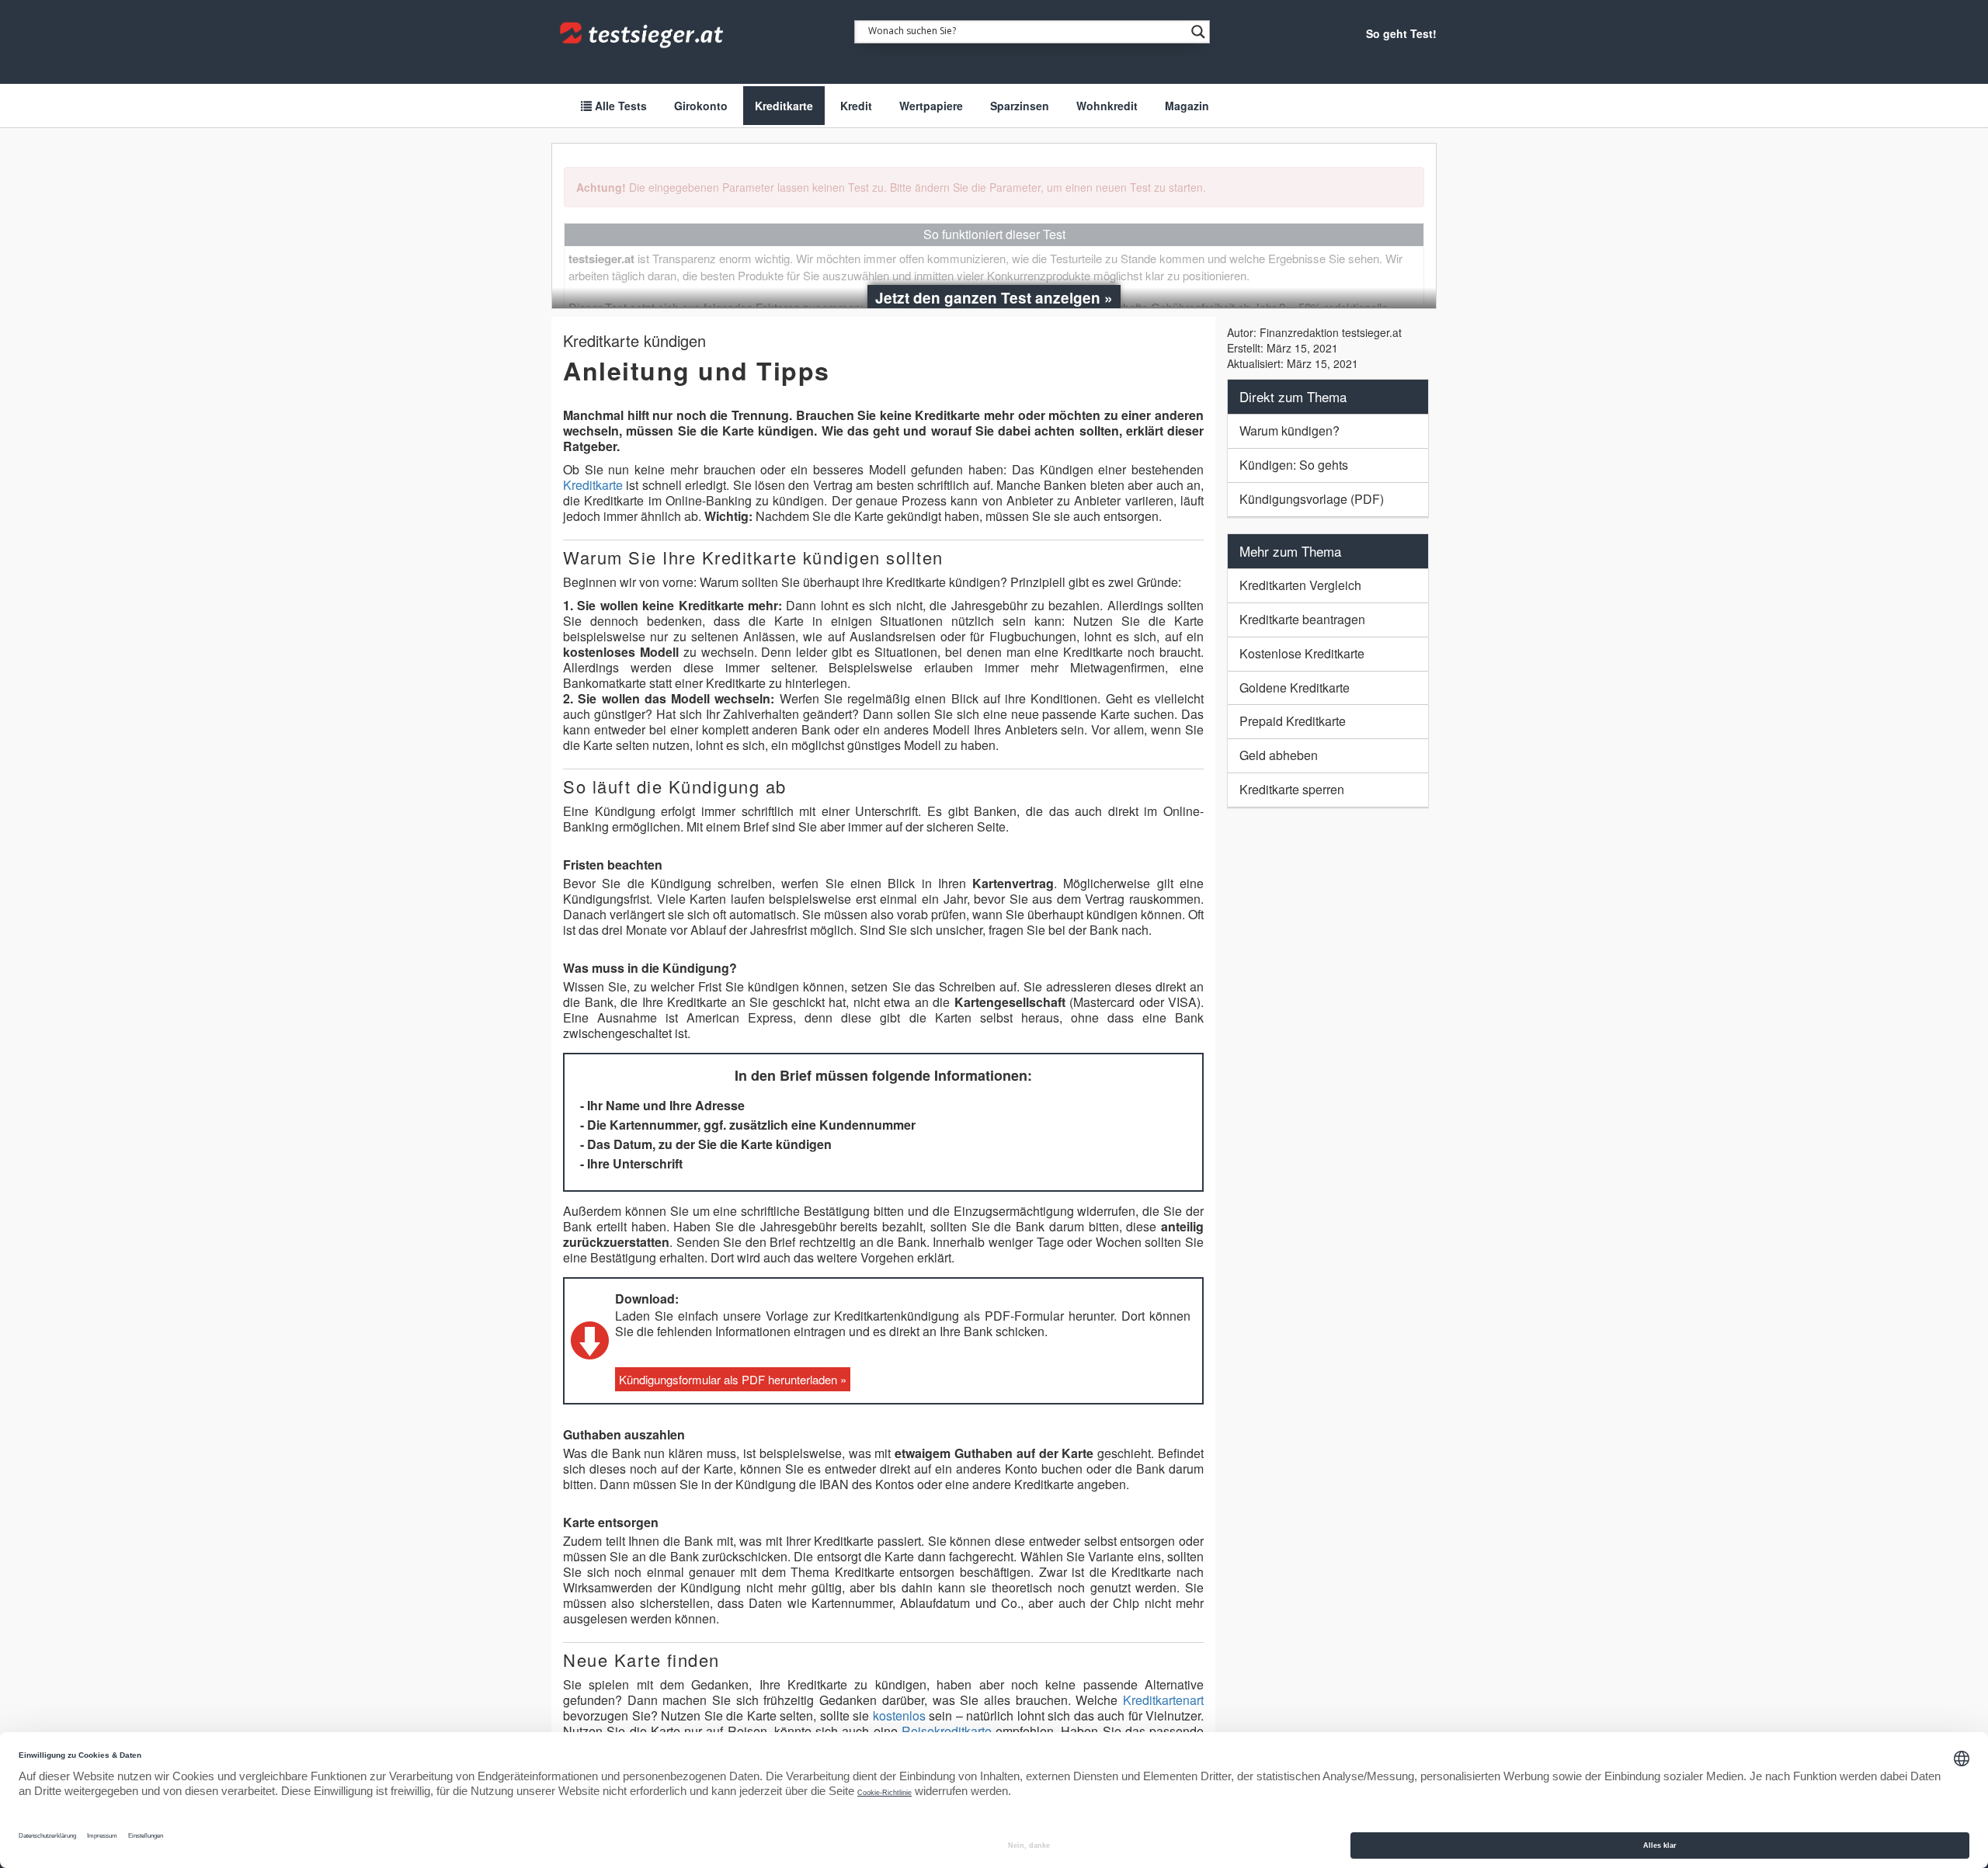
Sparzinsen (1020, 106)
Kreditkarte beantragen (1302, 619)
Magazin (1187, 106)
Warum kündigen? (1289, 431)
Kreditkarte (784, 106)
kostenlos (899, 1715)
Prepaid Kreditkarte (1293, 721)
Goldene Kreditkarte (1295, 687)
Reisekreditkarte (947, 1731)
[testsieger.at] (643, 35)
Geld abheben (1279, 755)
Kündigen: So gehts (1294, 465)
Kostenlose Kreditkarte (1302, 653)
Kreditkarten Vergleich (1300, 585)
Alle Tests (619, 106)
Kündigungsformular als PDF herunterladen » (733, 1379)
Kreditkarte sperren (1292, 789)
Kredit (856, 106)
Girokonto (701, 106)
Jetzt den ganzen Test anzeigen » (994, 298)
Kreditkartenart (1163, 1700)
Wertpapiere (931, 106)
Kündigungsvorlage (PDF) (1312, 499)
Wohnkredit (1107, 106)
